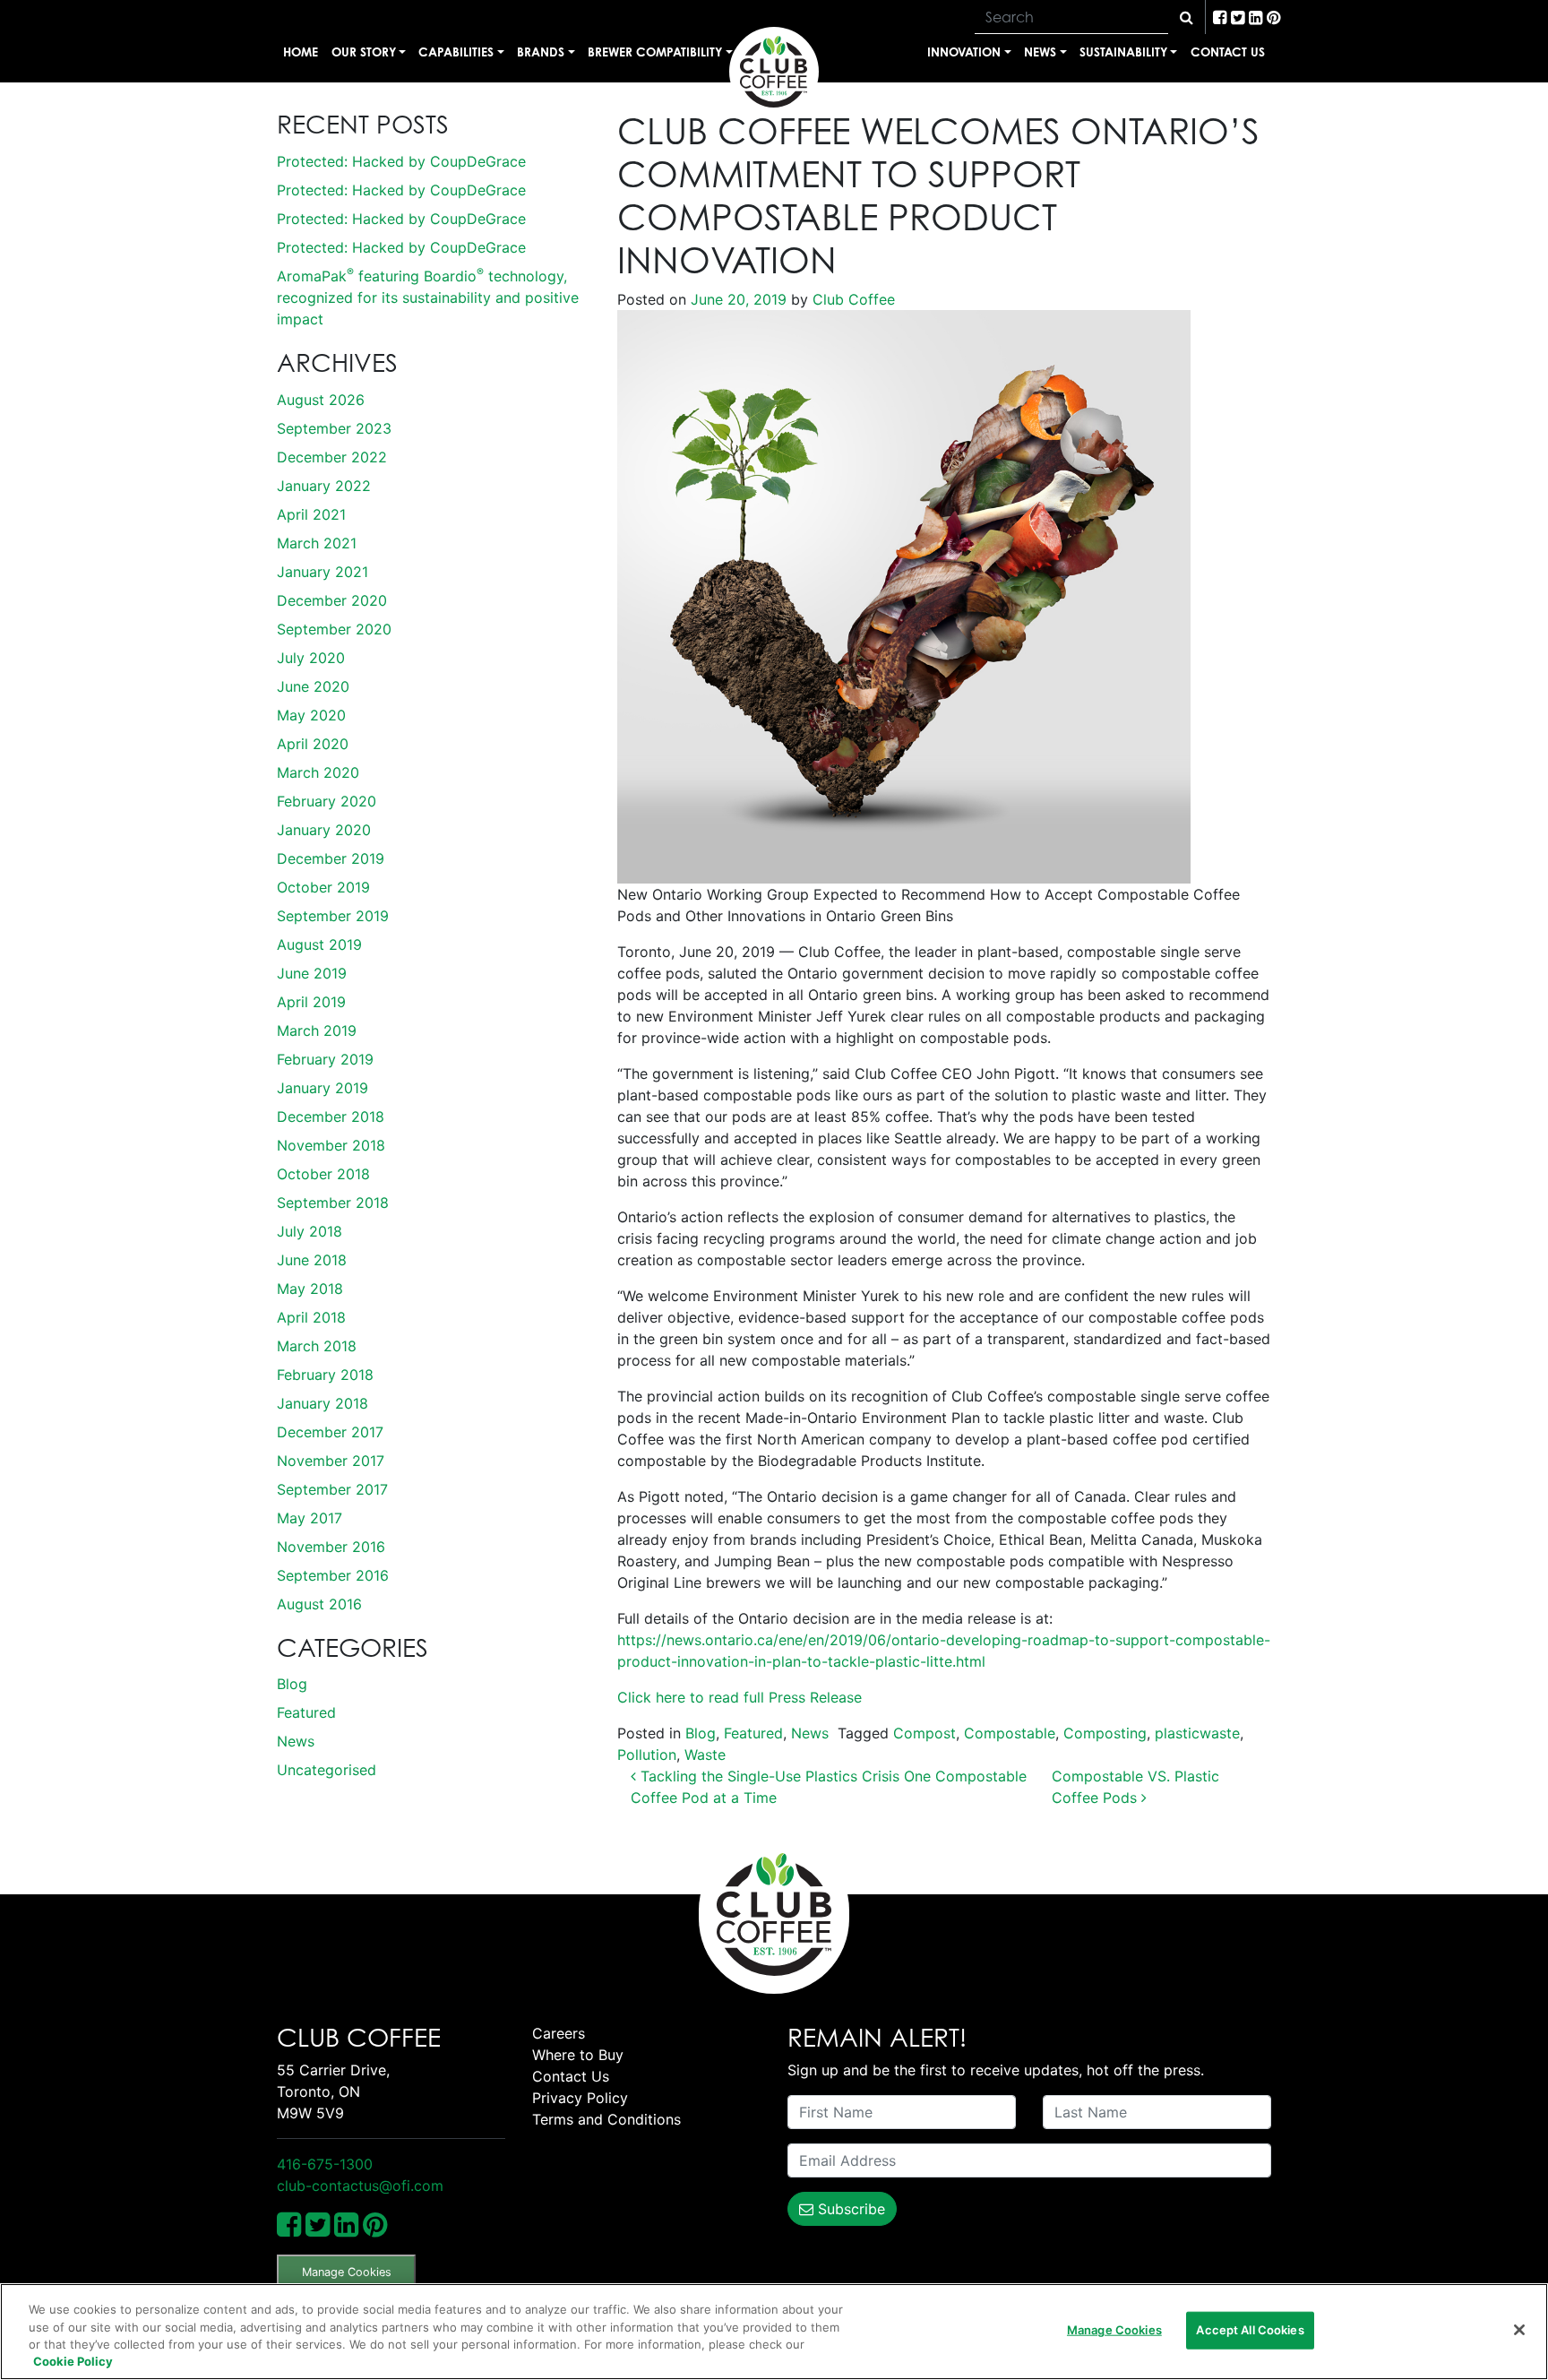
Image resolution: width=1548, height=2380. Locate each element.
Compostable (1010, 1733)
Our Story (364, 52)
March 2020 (318, 772)
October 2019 (323, 887)
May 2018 (310, 1289)
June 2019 (312, 973)
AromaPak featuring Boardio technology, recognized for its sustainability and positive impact (428, 297)
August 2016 (319, 1604)
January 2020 (324, 830)
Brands (541, 52)
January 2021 (322, 572)
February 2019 (325, 1059)
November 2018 (331, 1145)
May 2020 (311, 715)
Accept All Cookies (1250, 2330)
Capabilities (456, 52)
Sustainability (1123, 52)
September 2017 (332, 1489)
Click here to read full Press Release (742, 1697)
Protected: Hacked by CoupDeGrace (401, 161)
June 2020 (313, 686)
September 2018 (333, 1203)
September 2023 (334, 428)
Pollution (647, 1755)
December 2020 (332, 600)
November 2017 (331, 1461)
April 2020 (313, 744)
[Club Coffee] (774, 72)
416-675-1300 (325, 2164)
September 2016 (333, 1575)
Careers (559, 2033)
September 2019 (333, 916)
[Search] (1187, 17)
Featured (306, 1712)
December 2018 (331, 1117)
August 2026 (321, 400)
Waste (705, 1755)
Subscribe (849, 2209)
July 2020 (311, 658)
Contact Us (1228, 52)
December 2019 (331, 858)
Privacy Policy (580, 2098)
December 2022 (332, 457)
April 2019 (311, 1002)
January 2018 (322, 1403)
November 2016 (331, 1547)
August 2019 (319, 944)
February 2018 (325, 1375)
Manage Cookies (347, 2272)
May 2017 (310, 1518)
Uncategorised (327, 1770)
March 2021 (317, 543)
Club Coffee (851, 299)
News (1040, 52)
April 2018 (311, 1317)
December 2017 (330, 1432)
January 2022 (324, 486)
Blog (292, 1684)
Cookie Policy (73, 2361)
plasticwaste (1197, 1733)
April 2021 (311, 514)
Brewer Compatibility (655, 52)
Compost (924, 1733)
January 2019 (322, 1088)
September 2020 (334, 629)
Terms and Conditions (606, 2119)
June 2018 (312, 1260)
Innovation (964, 52)
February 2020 (327, 801)
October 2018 (323, 1174)
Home (301, 52)
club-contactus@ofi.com (360, 2186)
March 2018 (317, 1346)
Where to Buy (578, 2055)
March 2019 (317, 1030)
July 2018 (310, 1231)
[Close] (1519, 2330)
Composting (1105, 1733)
